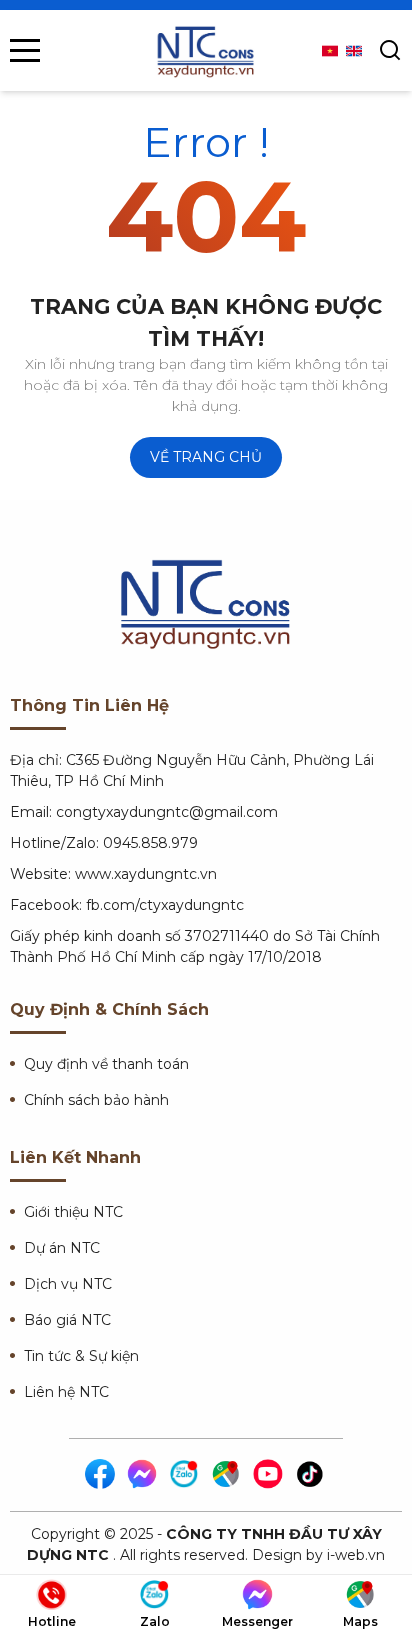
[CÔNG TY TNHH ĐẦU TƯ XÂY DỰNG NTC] (206, 50)
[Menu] (25, 50)
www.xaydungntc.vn (146, 874)
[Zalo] (185, 1475)
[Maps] (227, 1475)
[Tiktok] (311, 1475)
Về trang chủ (206, 457)
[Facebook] (101, 1475)
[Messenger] (143, 1475)
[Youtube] (269, 1475)
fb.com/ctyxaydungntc (165, 905)
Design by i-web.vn (318, 1555)
